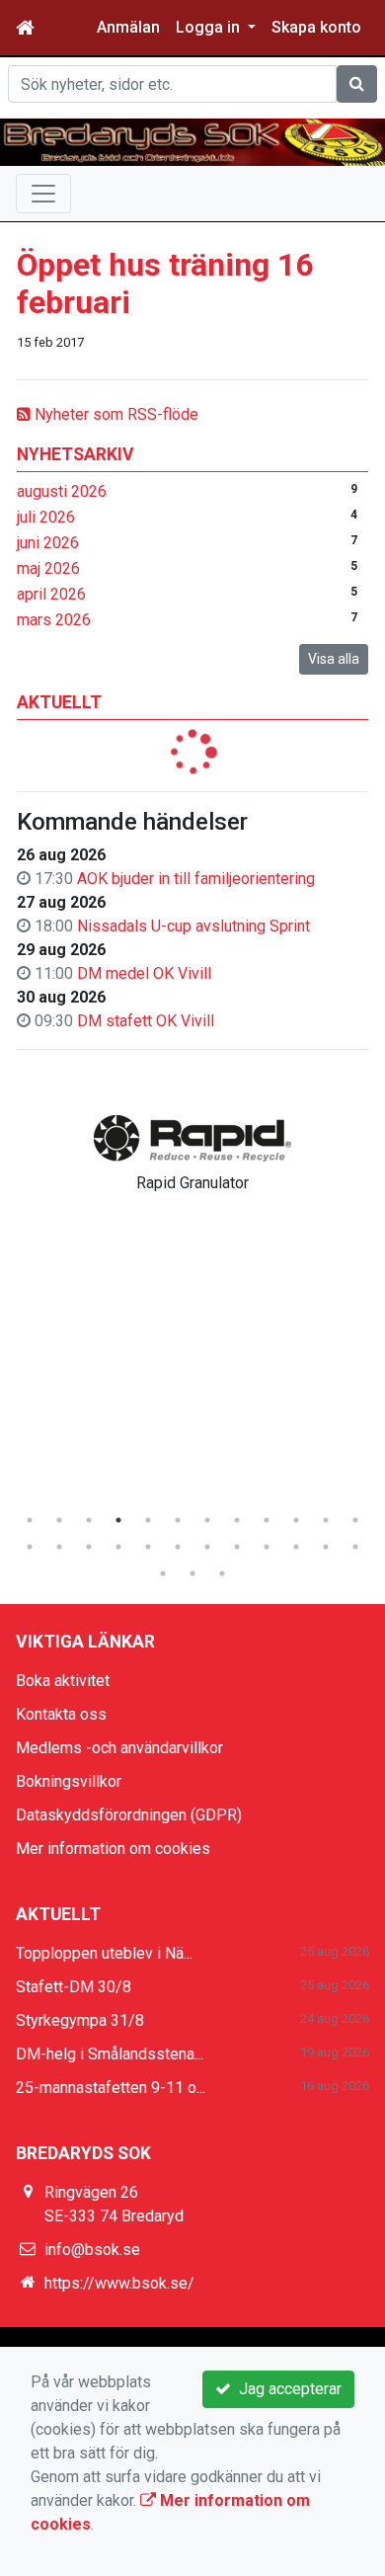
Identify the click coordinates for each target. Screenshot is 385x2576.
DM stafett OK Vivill (146, 1021)
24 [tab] (355, 1547)
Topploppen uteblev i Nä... (104, 1953)
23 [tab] (326, 1547)
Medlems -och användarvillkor (119, 1748)
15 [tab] (89, 1547)
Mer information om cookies (113, 1849)
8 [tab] (237, 1520)
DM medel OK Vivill (144, 973)
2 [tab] (59, 1520)
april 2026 (51, 594)
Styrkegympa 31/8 (80, 2020)
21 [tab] (267, 1547)
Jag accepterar (286, 2389)
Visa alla (334, 659)
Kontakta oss (61, 1714)
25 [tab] (163, 1573)
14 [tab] (59, 1547)
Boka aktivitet (63, 1681)
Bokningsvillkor (69, 1781)
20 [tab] (237, 1547)
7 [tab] (207, 1520)
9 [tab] (267, 1520)
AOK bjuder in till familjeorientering (196, 879)
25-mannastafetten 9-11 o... (111, 2088)
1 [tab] (30, 1520)
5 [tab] (148, 1520)
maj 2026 (48, 568)
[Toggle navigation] (43, 194)
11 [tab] (326, 1520)
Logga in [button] (210, 27)
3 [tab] (89, 1520)
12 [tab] (355, 1520)
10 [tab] (296, 1520)
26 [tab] (192, 1573)
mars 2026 (54, 620)
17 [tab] (148, 1547)
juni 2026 (48, 543)
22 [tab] (296, 1547)
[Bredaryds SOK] (192, 142)
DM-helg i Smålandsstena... (110, 2054)
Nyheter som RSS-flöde (115, 414)
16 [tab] (118, 1547)
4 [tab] (118, 1520)
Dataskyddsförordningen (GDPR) (129, 1815)
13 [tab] (30, 1547)
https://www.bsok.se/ (119, 2283)
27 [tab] (222, 1573)
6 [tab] (178, 1520)
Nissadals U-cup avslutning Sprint (193, 926)
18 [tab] (178, 1547)
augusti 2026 (62, 491)
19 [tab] (207, 1547)
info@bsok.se (92, 2250)
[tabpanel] (192, 1150)
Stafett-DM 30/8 (74, 1987)
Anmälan (128, 27)
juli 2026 (46, 517)
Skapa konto (316, 27)
